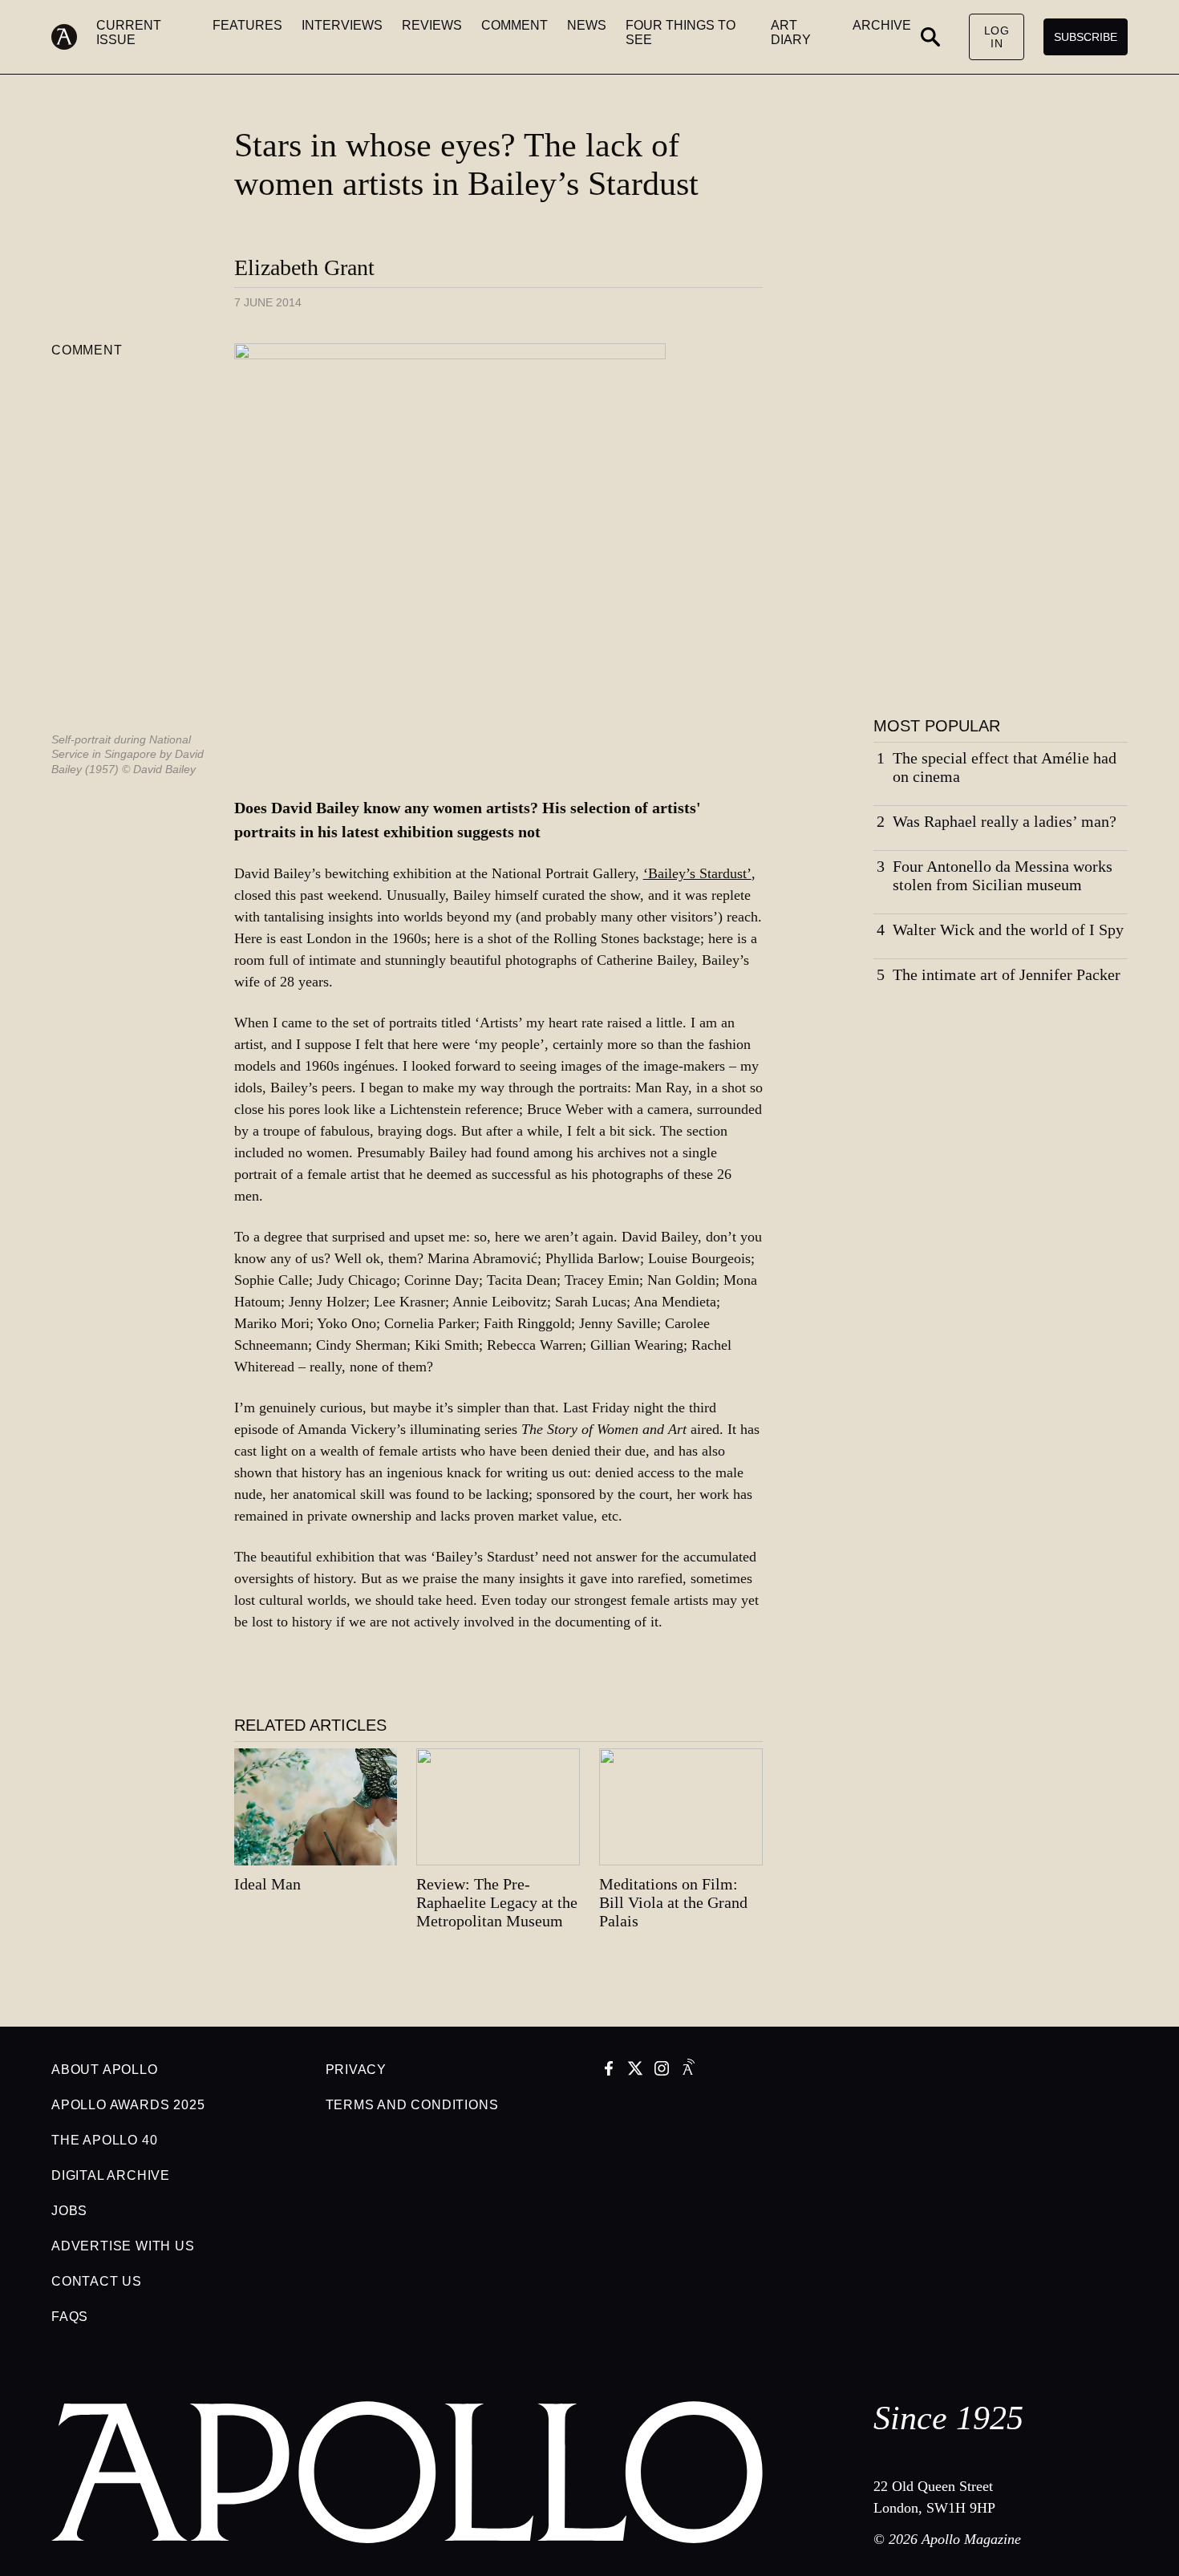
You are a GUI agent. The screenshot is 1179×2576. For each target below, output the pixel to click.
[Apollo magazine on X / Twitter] (635, 2070)
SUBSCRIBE (1086, 37)
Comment (87, 350)
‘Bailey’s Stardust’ (697, 873)
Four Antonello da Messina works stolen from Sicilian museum (1003, 875)
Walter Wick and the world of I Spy (1008, 930)
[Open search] (930, 37)
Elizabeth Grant (304, 267)
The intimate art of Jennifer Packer (1007, 974)
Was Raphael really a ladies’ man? (1005, 821)
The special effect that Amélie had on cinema (1005, 767)
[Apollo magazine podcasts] (688, 2070)
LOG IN (997, 37)
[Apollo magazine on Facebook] (609, 2070)
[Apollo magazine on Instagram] (662, 2070)
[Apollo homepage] (74, 37)
